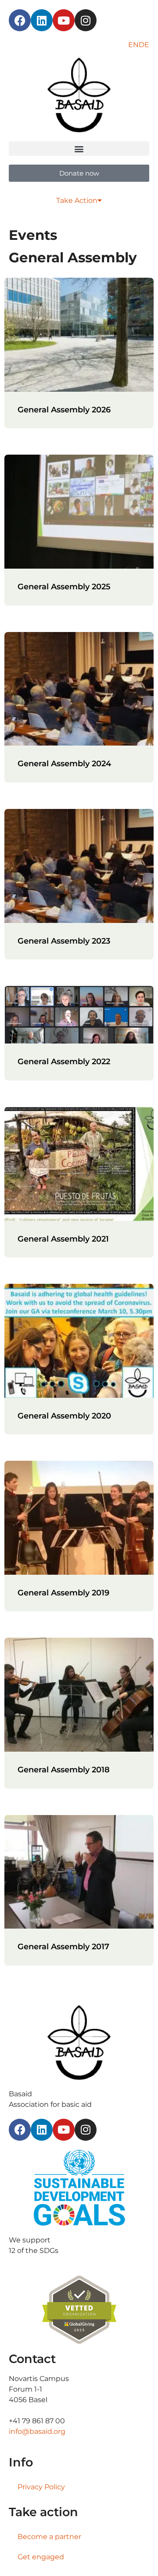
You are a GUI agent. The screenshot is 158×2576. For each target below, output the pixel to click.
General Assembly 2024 (64, 764)
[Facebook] (20, 20)
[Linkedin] (42, 20)
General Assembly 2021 (63, 1239)
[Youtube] (64, 20)
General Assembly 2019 (63, 1593)
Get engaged (41, 2557)
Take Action (77, 200)
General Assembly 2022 (64, 1062)
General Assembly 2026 (64, 410)
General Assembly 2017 (63, 1947)
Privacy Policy (41, 2487)
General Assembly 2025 (64, 587)
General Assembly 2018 (64, 1770)
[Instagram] (86, 20)
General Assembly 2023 (64, 941)
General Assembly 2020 (64, 1416)
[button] (79, 149)
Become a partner (49, 2537)
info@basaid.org (37, 2431)
